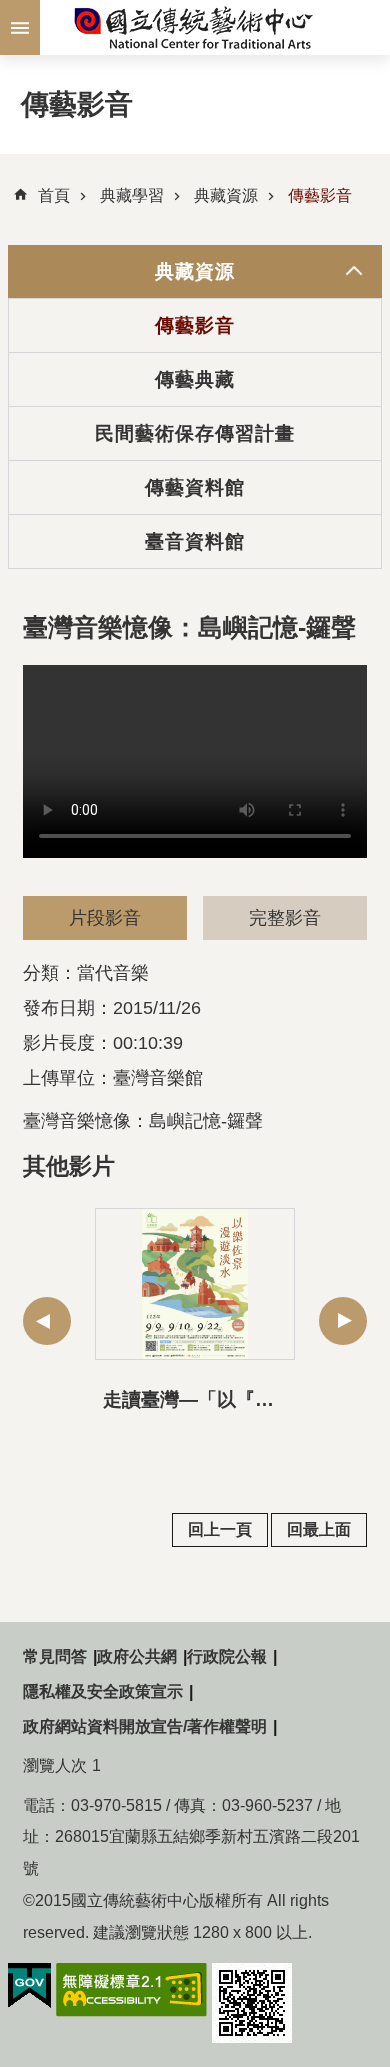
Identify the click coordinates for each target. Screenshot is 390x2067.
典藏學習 (132, 195)
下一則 (343, 1321)
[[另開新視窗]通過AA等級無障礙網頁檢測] (131, 1990)
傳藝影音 (320, 195)
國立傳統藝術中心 (195, 27)
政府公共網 (137, 1656)
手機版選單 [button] (20, 27)
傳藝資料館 (195, 487)
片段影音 (105, 918)
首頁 (54, 195)
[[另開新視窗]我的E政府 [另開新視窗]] (29, 1986)
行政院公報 (227, 1656)
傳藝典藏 (195, 379)
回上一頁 (220, 1529)
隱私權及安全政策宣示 (103, 1691)
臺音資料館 (195, 541)
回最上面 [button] (319, 1529)
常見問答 (55, 1656)
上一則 (47, 1321)
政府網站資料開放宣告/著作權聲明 (145, 1726)
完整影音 (285, 918)
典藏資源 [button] (195, 271)
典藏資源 (226, 195)
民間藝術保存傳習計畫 (195, 433)
